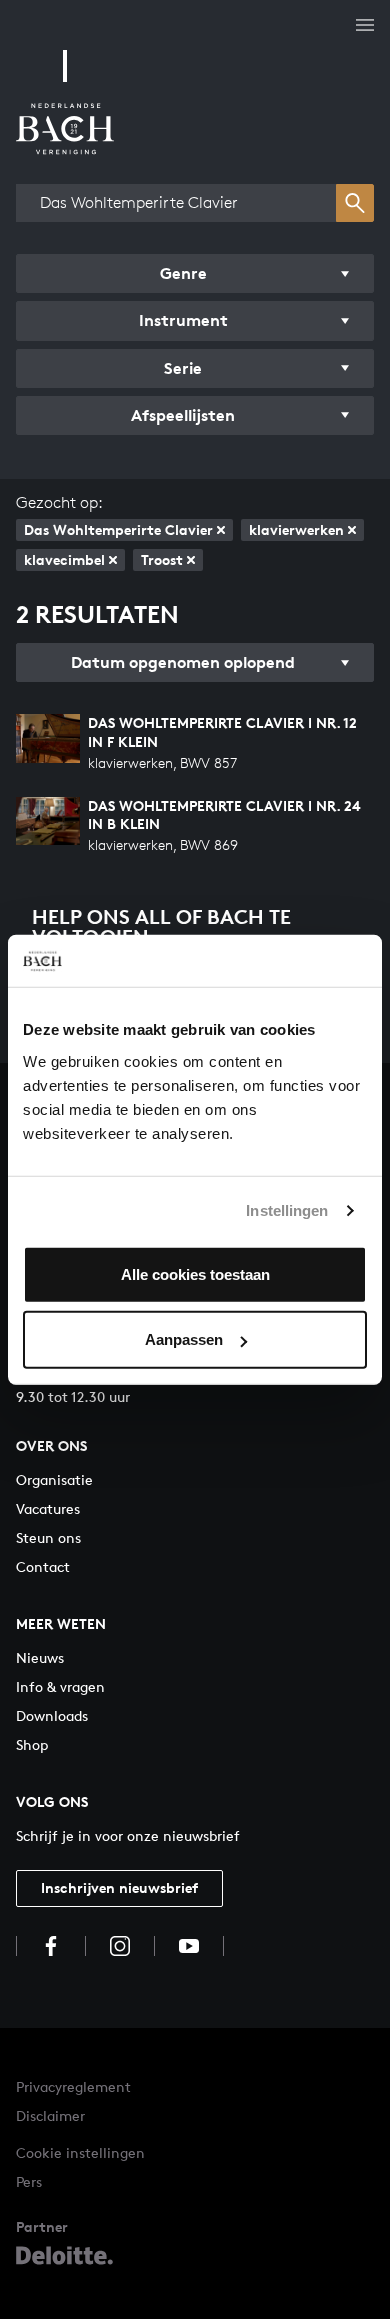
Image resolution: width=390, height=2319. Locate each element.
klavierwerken (296, 529)
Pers (29, 2181)
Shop (32, 1744)
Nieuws (40, 1657)
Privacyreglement (73, 2086)
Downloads (52, 1715)
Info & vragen (60, 1686)
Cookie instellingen (80, 2152)
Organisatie (54, 1479)
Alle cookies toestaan (195, 1273)
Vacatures (48, 1508)
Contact (43, 1566)
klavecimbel (64, 559)
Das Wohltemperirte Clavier (118, 529)
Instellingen (287, 1210)
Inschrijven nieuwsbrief (119, 1887)
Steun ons (48, 1537)
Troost (162, 559)
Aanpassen (184, 1339)
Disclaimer (50, 2115)
